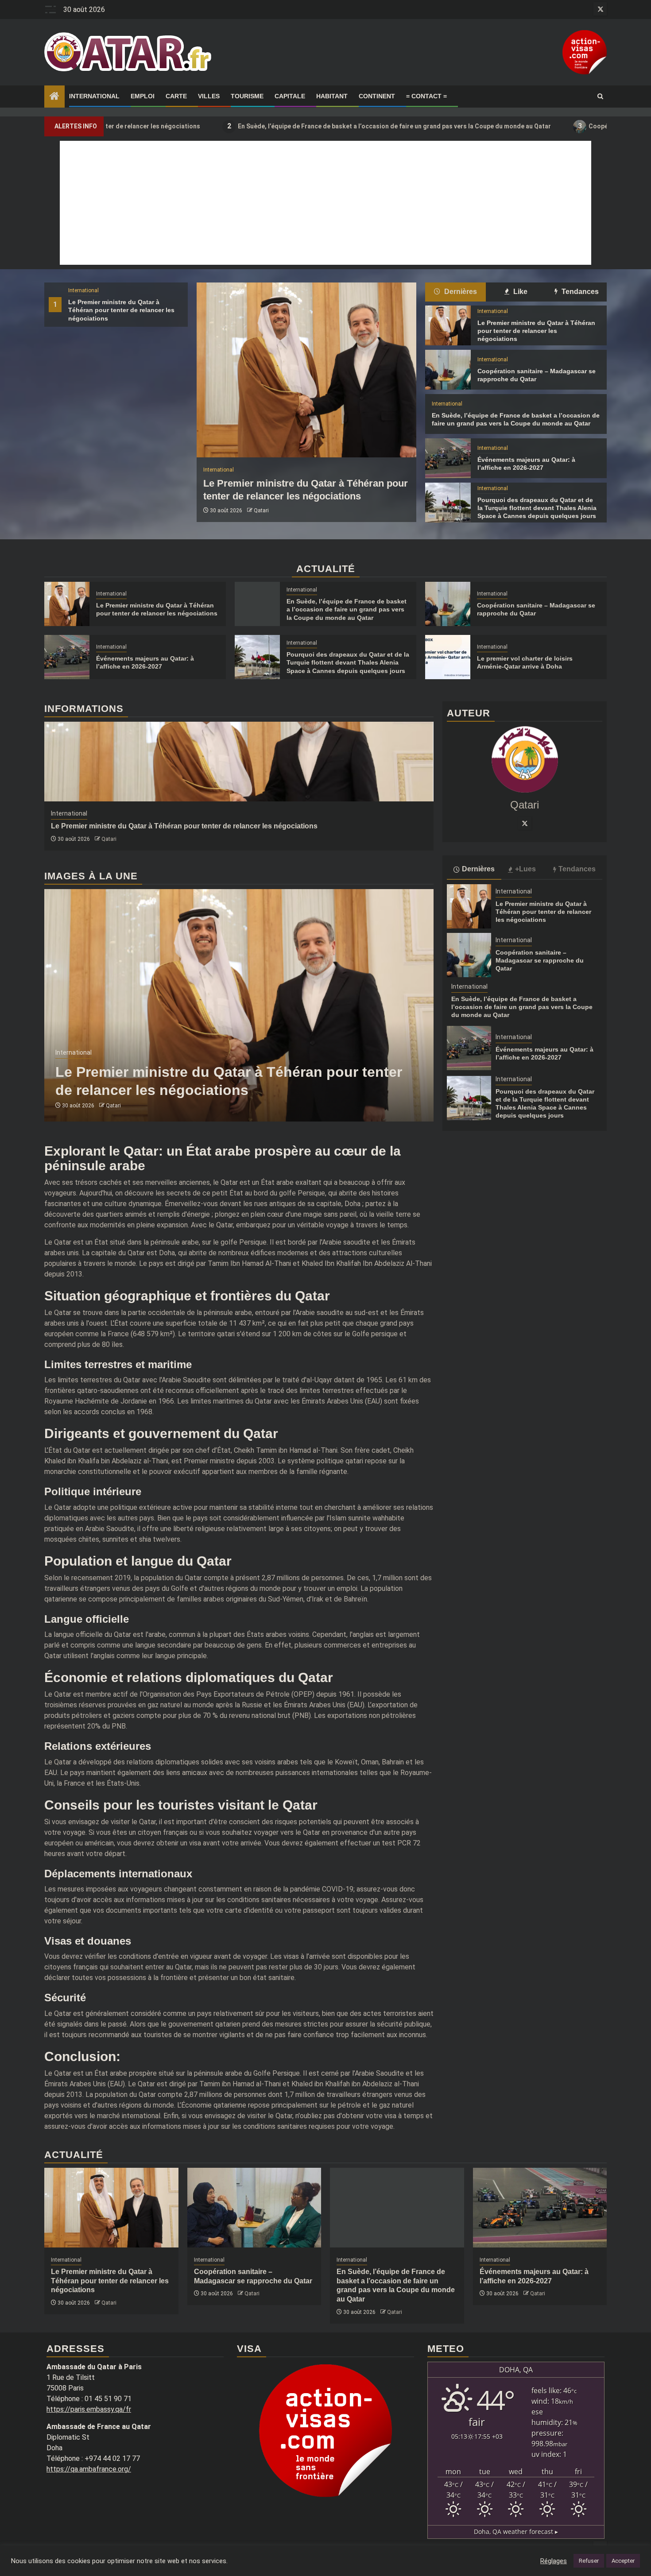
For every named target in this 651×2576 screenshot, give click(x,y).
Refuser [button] (589, 2561)
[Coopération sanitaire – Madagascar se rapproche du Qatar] (448, 370)
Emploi (143, 96)
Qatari (261, 511)
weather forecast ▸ (516, 2532)
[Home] (54, 97)
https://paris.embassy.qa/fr (89, 2409)
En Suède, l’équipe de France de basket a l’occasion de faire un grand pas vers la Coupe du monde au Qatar (283, 126)
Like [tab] (519, 292)
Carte (176, 96)
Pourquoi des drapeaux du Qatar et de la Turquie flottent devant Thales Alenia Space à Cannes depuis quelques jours (537, 508)
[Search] (600, 97)
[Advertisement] (325, 203)
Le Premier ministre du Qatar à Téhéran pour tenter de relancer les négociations (121, 310)
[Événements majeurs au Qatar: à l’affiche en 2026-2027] (448, 458)
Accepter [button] (623, 2561)
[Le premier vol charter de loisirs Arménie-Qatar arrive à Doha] (448, 657)
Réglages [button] (554, 2561)
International (94, 96)
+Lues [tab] (525, 869)
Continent (377, 96)
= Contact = (426, 96)
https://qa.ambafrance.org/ (89, 2469)
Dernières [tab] (460, 292)
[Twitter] (525, 824)
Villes (209, 96)
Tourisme (247, 96)
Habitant (332, 96)
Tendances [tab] (579, 292)
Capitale (290, 96)
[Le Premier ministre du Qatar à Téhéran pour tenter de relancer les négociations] (306, 370)
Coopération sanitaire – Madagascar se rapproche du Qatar (540, 960)
